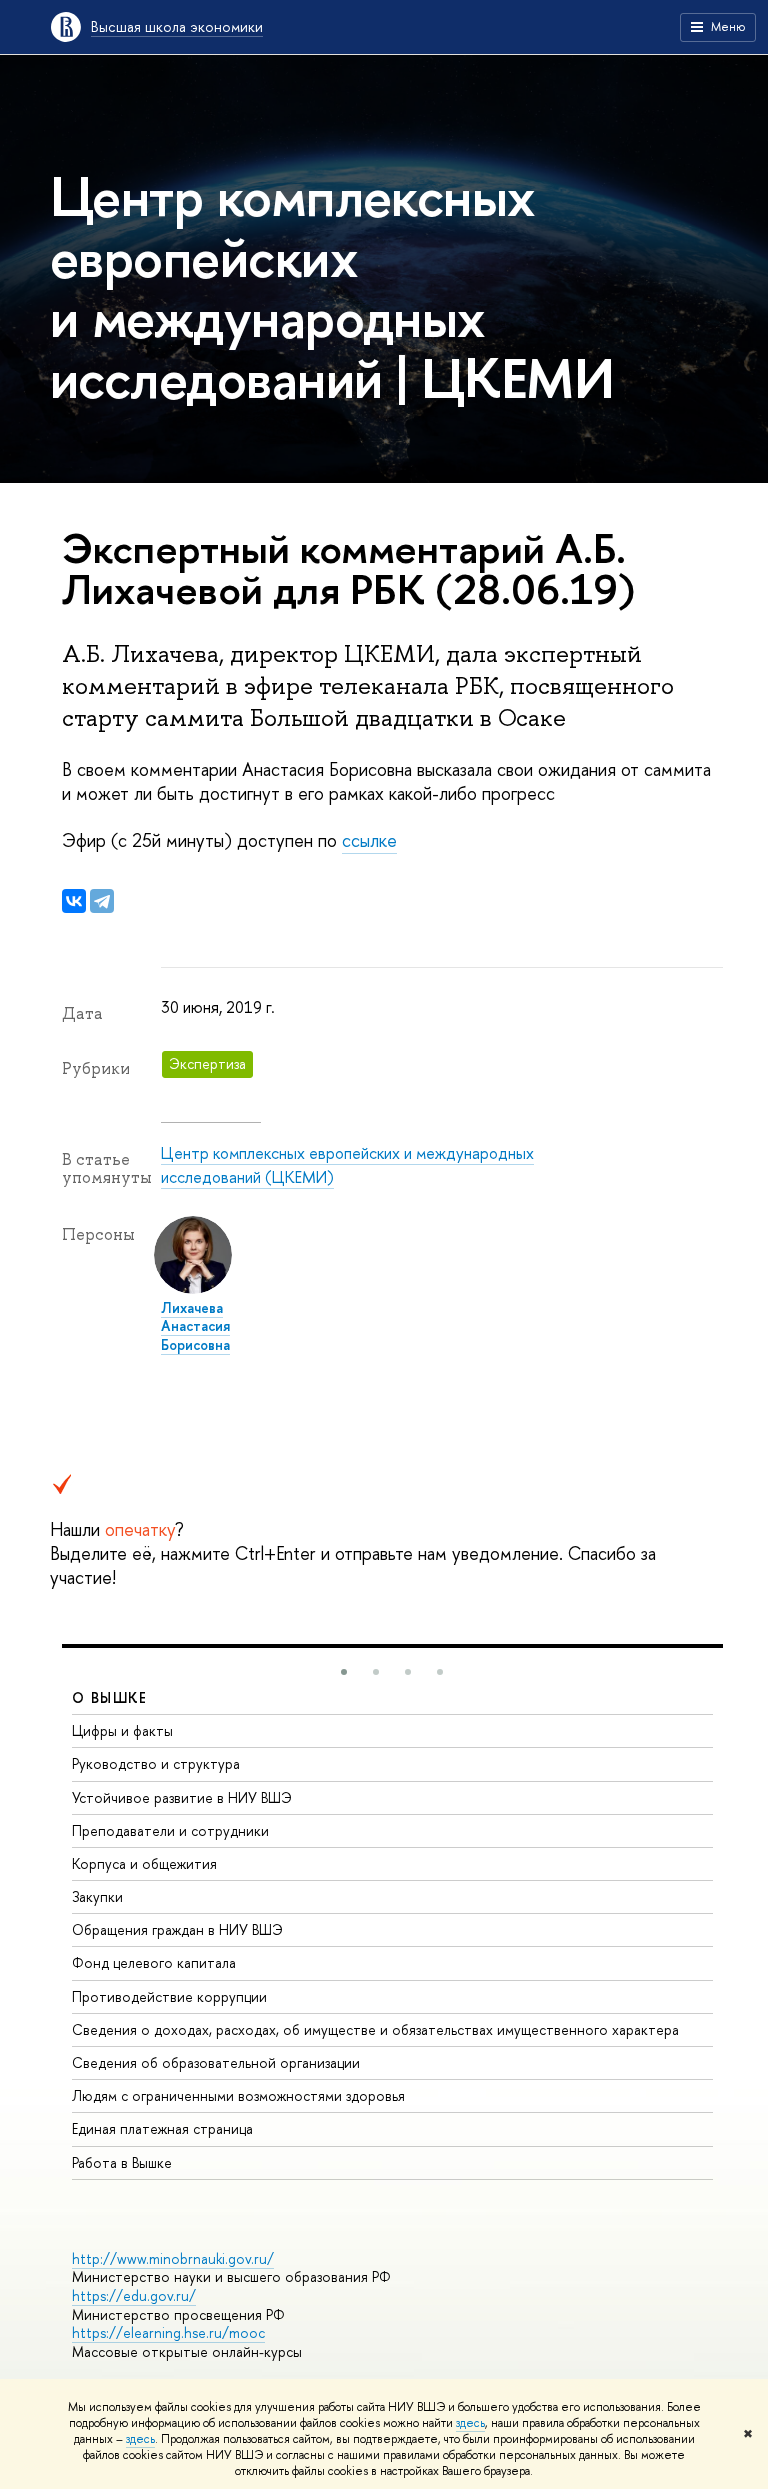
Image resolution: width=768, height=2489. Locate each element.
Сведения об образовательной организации (216, 2062)
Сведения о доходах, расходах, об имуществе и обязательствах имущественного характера (375, 2029)
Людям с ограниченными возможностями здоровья (238, 2095)
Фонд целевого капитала (154, 1962)
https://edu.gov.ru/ (134, 2295)
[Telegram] (102, 901)
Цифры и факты (122, 1730)
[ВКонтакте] (74, 901)
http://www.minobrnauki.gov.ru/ (173, 2258)
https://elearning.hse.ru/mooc (168, 2332)
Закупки (97, 1896)
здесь (470, 2423)
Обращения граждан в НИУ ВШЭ (177, 1929)
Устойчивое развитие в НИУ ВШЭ (182, 1797)
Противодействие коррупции (169, 1996)
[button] (344, 1672)
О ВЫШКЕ (110, 1697)
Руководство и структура (156, 1763)
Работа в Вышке (122, 2162)
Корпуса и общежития (144, 1863)
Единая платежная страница (162, 2128)
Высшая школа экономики (177, 26)
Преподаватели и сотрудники (170, 1830)
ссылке (369, 840)
